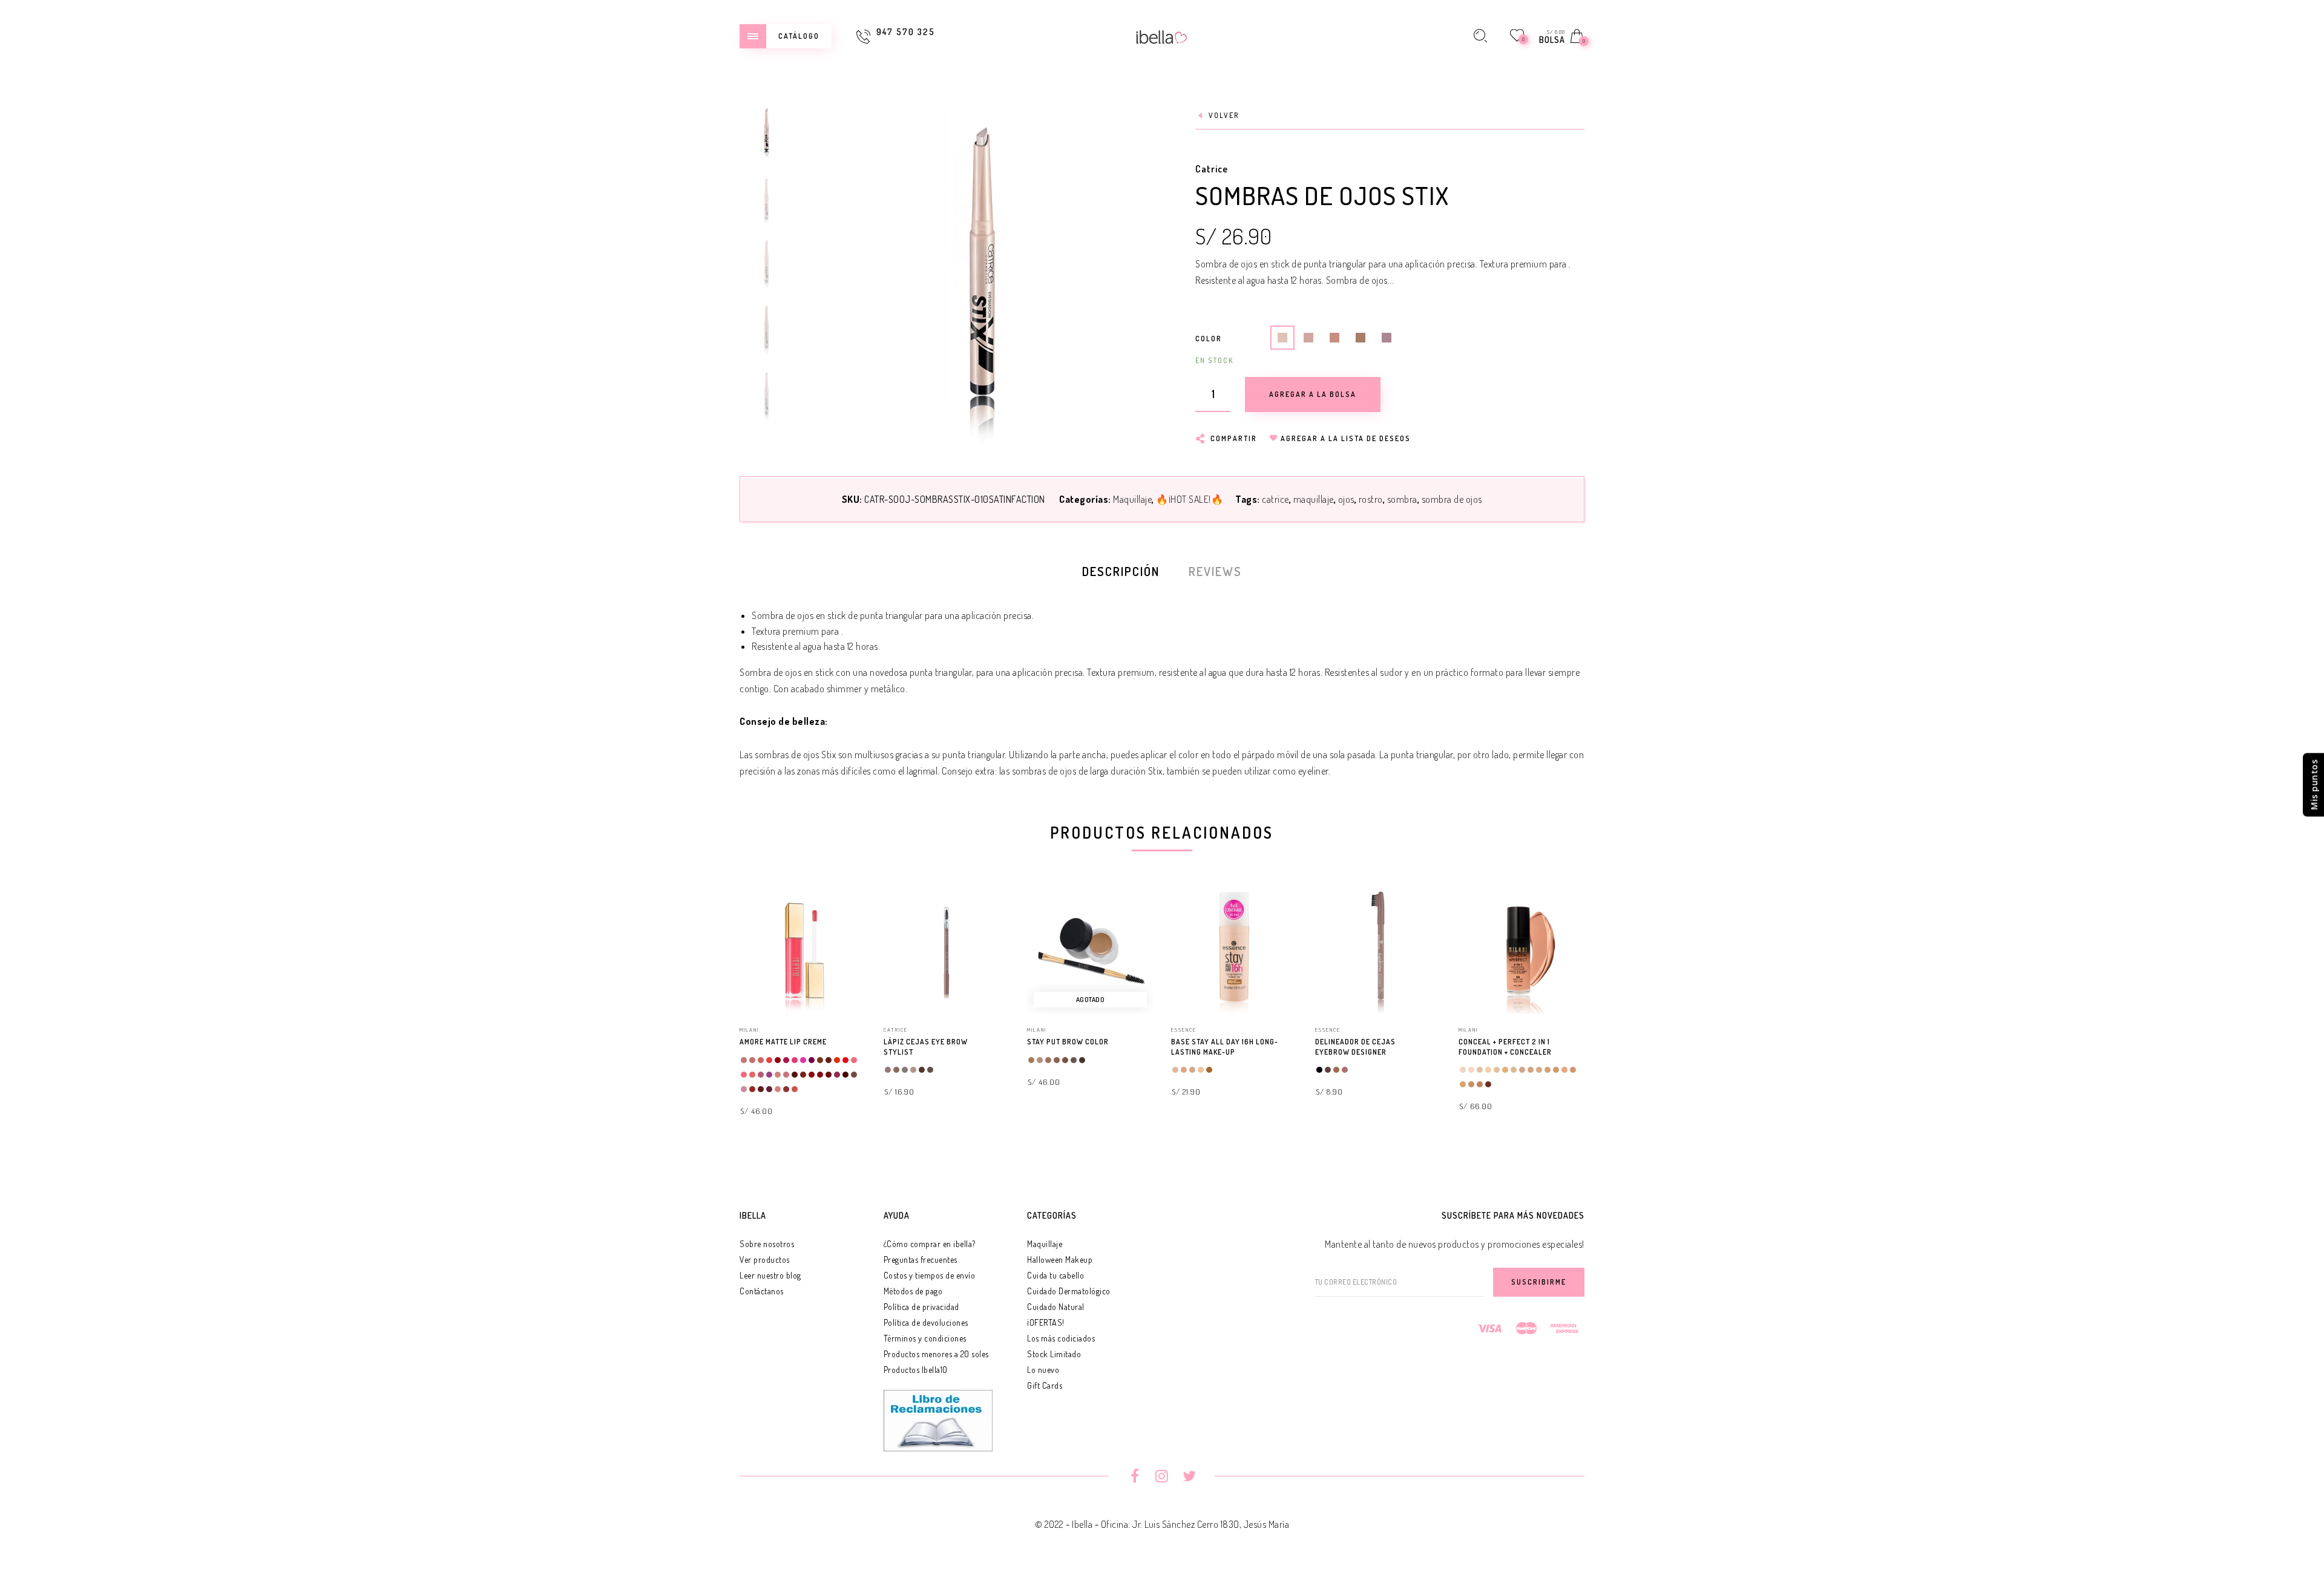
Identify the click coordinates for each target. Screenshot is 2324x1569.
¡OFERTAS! (1046, 1322)
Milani (749, 1030)
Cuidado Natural (1056, 1307)
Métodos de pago (913, 1291)
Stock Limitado (1054, 1354)
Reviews (1215, 571)
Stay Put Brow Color (1068, 1042)
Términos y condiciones (925, 1338)
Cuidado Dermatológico (1069, 1291)
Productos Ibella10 (916, 1370)
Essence (1184, 1030)
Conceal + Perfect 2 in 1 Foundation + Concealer (1505, 1047)
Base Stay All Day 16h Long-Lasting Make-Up (1225, 1047)
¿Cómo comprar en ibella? (930, 1244)
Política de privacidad (921, 1307)
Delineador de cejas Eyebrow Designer (1355, 1047)
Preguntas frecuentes (921, 1259)
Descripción (1121, 571)
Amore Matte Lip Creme (783, 1042)
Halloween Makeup (1060, 1259)
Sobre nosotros (767, 1244)
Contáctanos (762, 1291)
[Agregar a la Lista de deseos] (860, 1043)
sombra (1402, 499)
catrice (1275, 499)
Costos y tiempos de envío (930, 1275)
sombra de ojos (1452, 499)
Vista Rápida (844, 914)
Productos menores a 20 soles (936, 1354)
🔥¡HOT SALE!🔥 (1190, 499)
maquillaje (1314, 499)
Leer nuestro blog (770, 1275)
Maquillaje (1132, 499)
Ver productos (765, 1259)
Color (1209, 339)
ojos (1346, 499)
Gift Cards (1045, 1385)
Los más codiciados (1061, 1338)
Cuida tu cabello (1055, 1275)
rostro (1371, 499)
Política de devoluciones (926, 1322)
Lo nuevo (1043, 1370)
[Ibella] (1162, 36)
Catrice (1212, 169)
